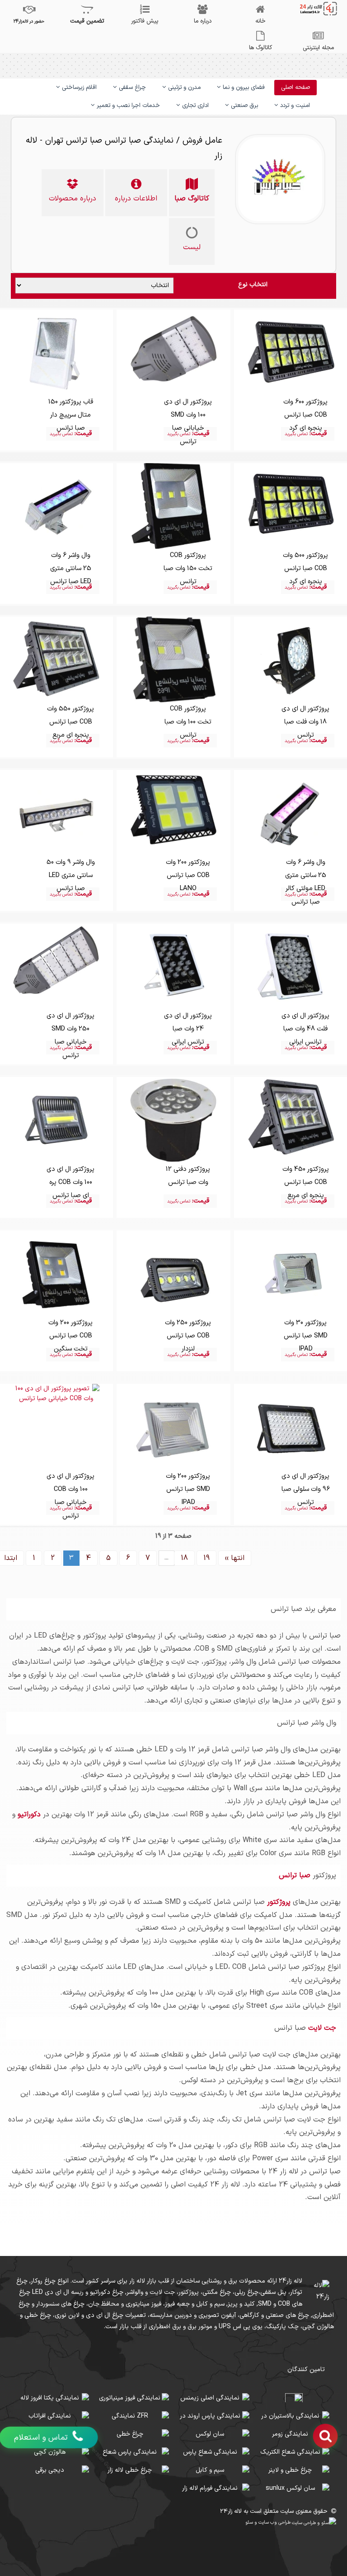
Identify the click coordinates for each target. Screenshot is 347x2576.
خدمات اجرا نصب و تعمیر (127, 106)
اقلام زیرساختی (78, 88)
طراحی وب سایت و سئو (269, 2522)
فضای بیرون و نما (243, 88)
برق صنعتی (244, 106)
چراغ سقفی (131, 88)
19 (206, 1558)
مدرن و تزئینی (183, 88)
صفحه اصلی (295, 88)
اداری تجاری (195, 106)
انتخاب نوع (253, 285)
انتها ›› (235, 1558)
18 (184, 1558)
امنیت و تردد (294, 106)
